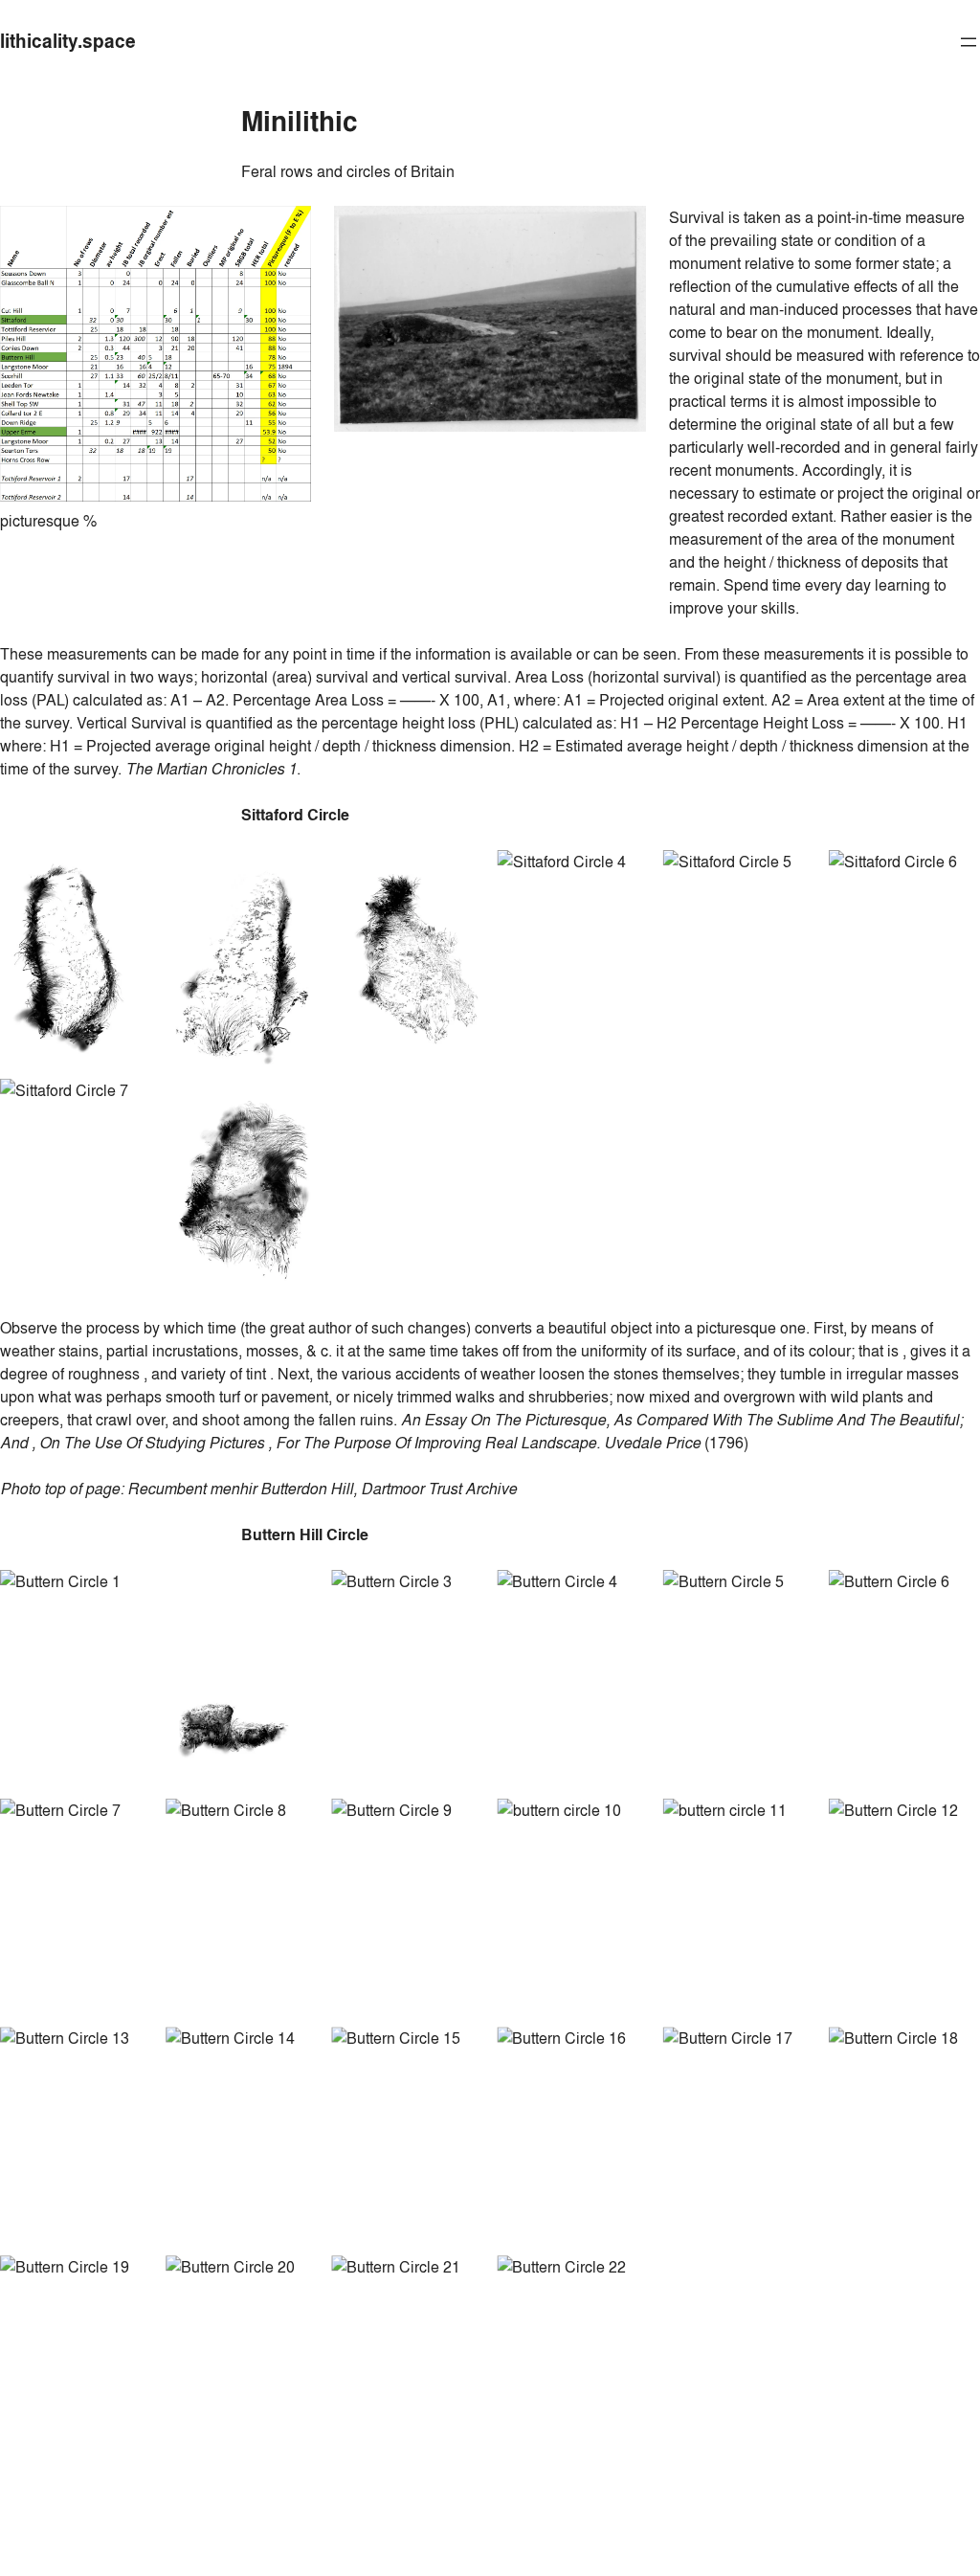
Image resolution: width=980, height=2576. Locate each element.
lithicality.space (68, 41)
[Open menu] (969, 42)
